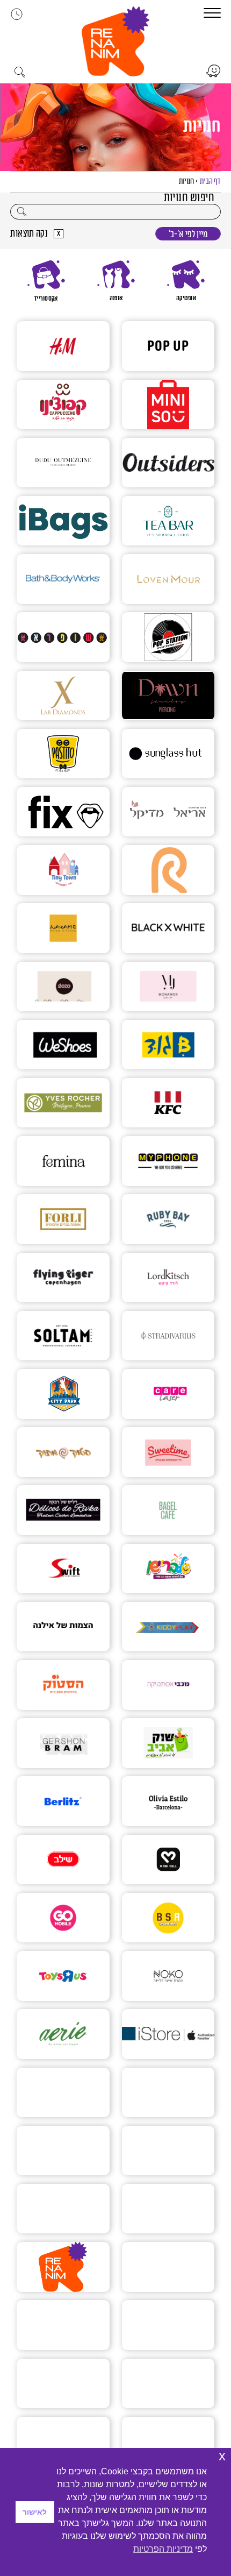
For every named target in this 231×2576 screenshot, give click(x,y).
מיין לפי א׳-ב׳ (188, 234)
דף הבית (210, 182)
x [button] (222, 2456)
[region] (115, 281)
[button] (115, 41)
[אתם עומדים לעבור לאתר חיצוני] (213, 71)
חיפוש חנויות (189, 198)
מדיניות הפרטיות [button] (163, 2549)
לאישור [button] (35, 2512)
